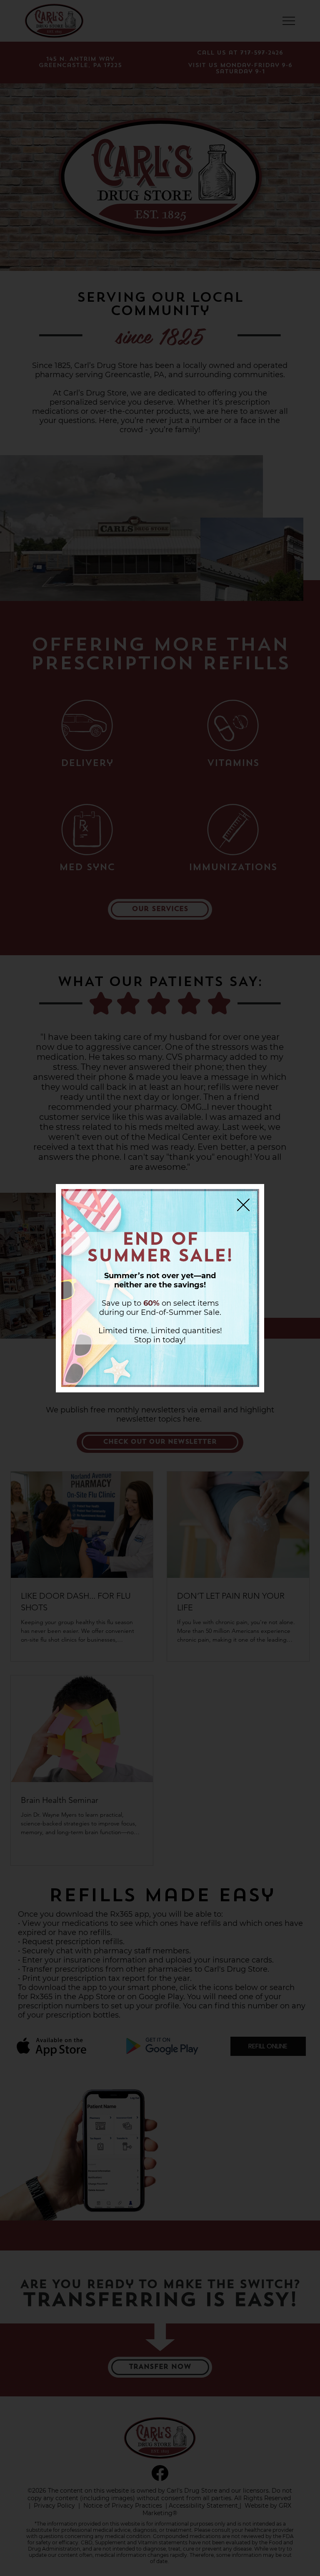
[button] (243, 1205)
